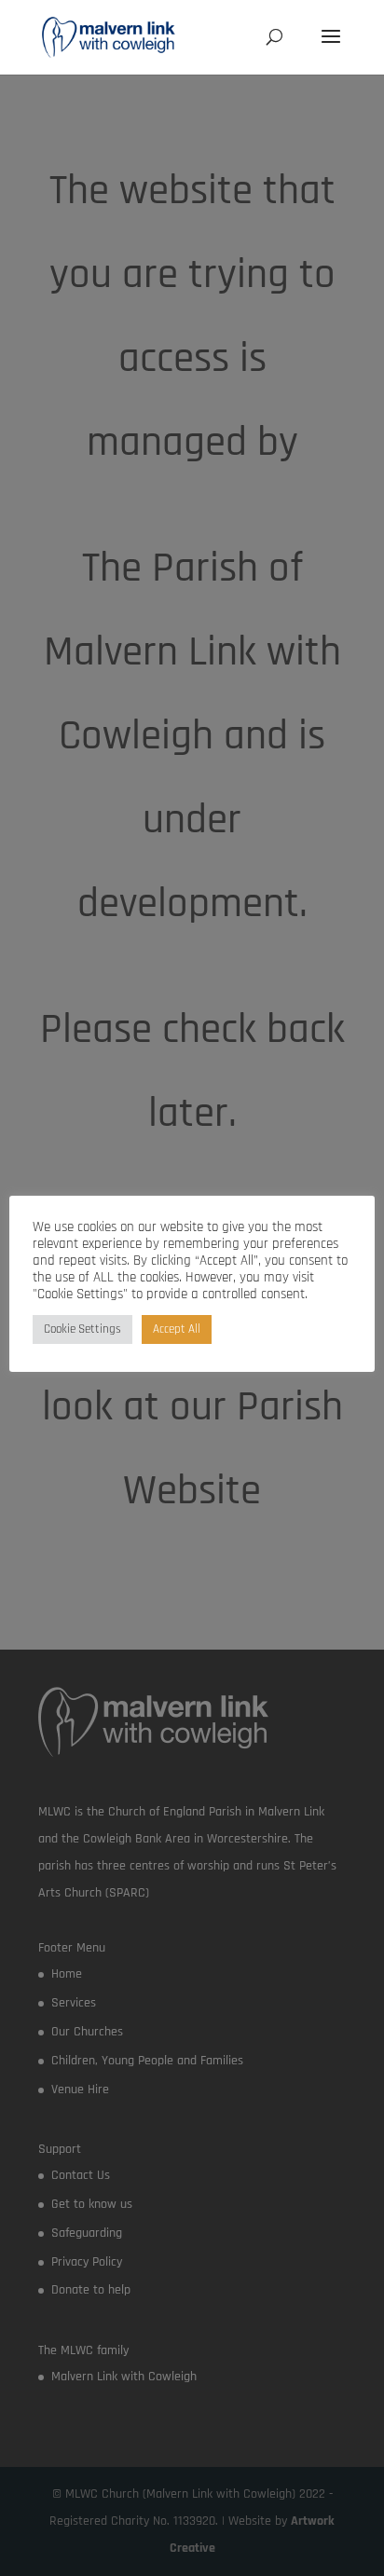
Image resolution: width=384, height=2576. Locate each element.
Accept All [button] (177, 1329)
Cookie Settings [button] (82, 1329)
